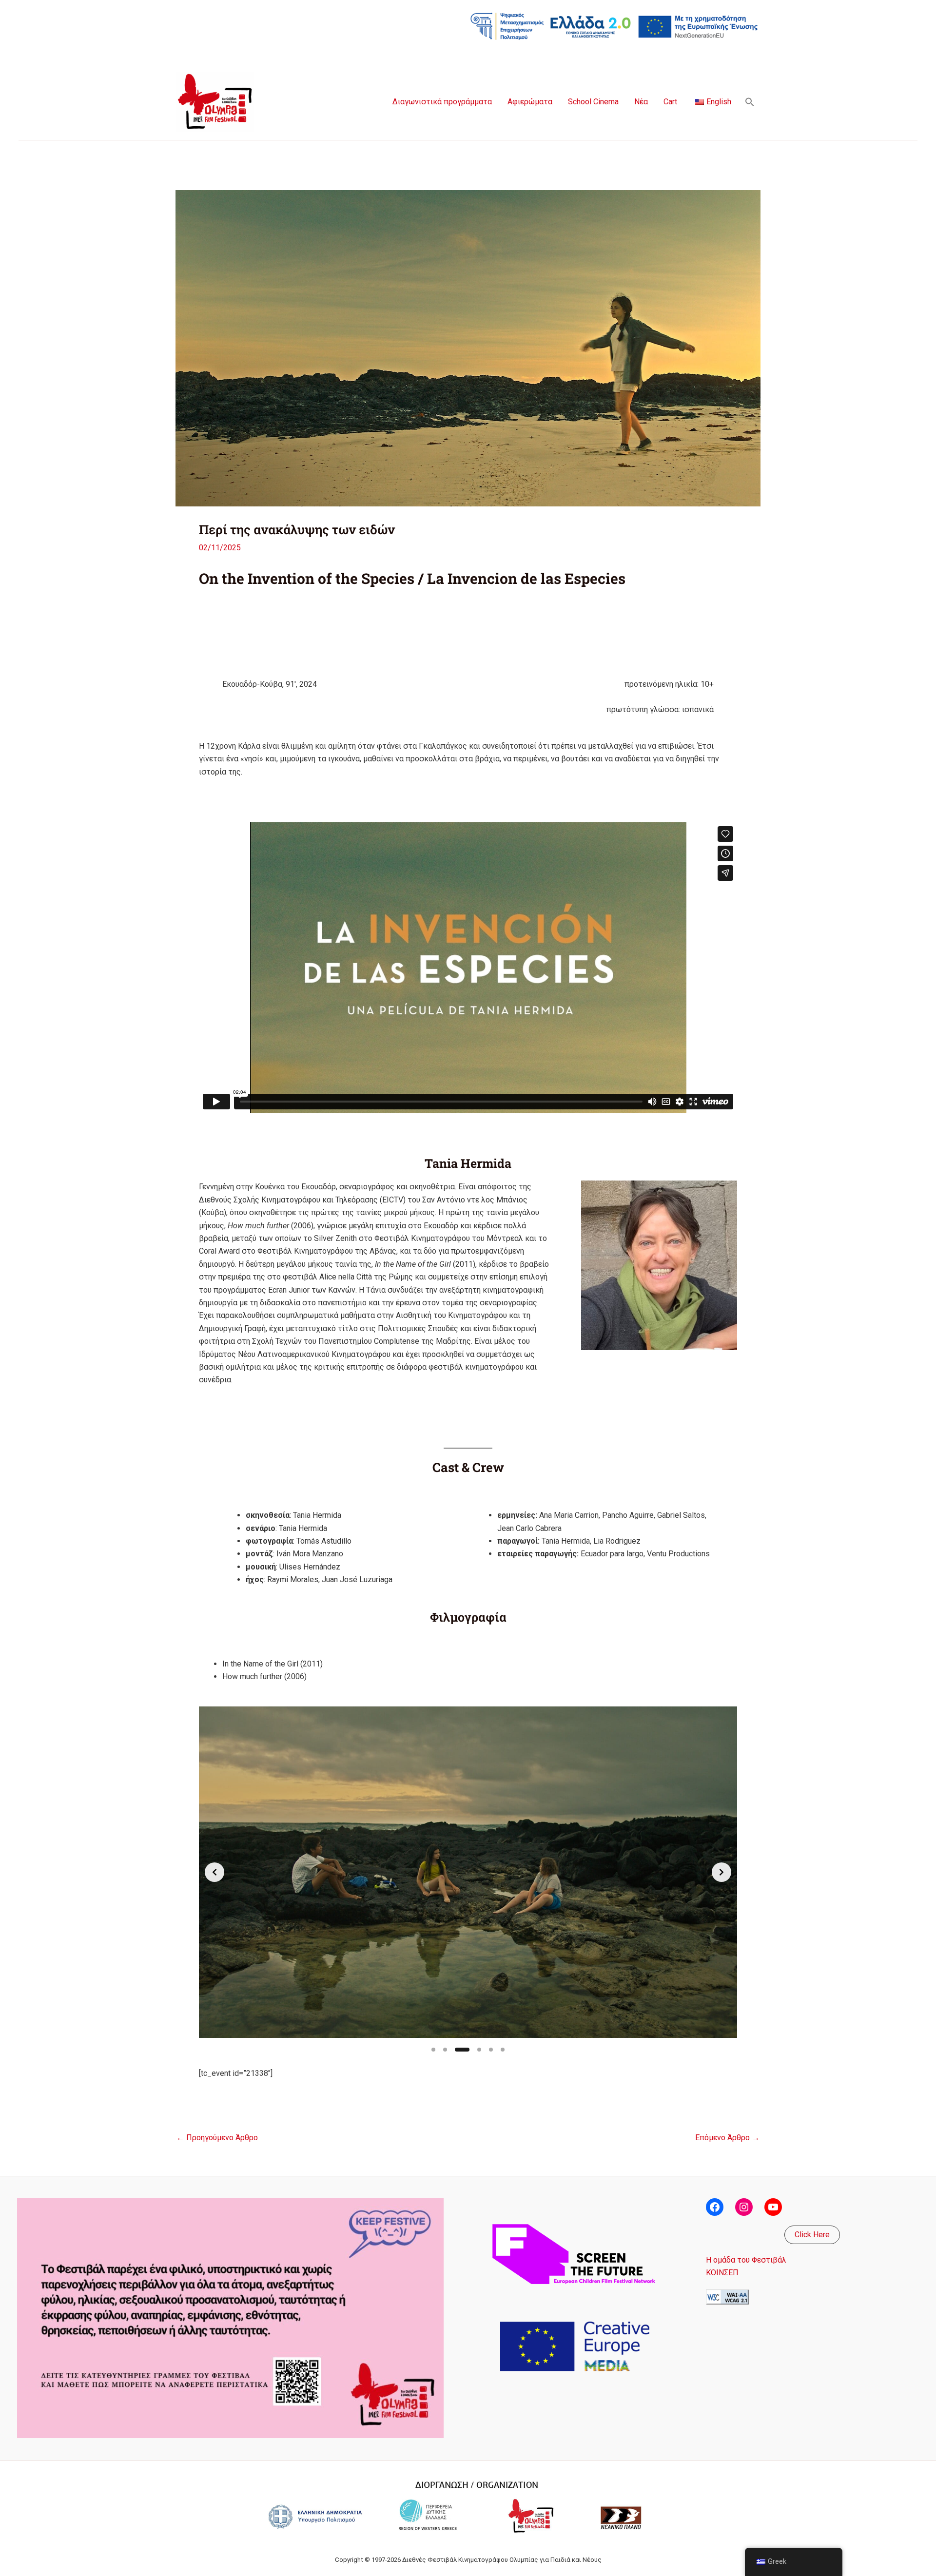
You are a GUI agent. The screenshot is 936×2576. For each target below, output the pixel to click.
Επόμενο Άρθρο (727, 2138)
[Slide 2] (445, 2050)
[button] (750, 102)
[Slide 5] (491, 2050)
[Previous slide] (214, 1872)
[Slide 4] (479, 2050)
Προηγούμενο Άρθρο (217, 2138)
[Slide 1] (433, 2050)
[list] (468, 1872)
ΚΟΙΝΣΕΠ (722, 2273)
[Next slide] (721, 1872)
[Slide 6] (503, 2050)
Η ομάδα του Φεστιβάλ (746, 2260)
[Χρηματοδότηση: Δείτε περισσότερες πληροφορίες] (614, 26)
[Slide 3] (462, 2050)
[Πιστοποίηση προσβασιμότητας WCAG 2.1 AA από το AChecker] (727, 2296)
